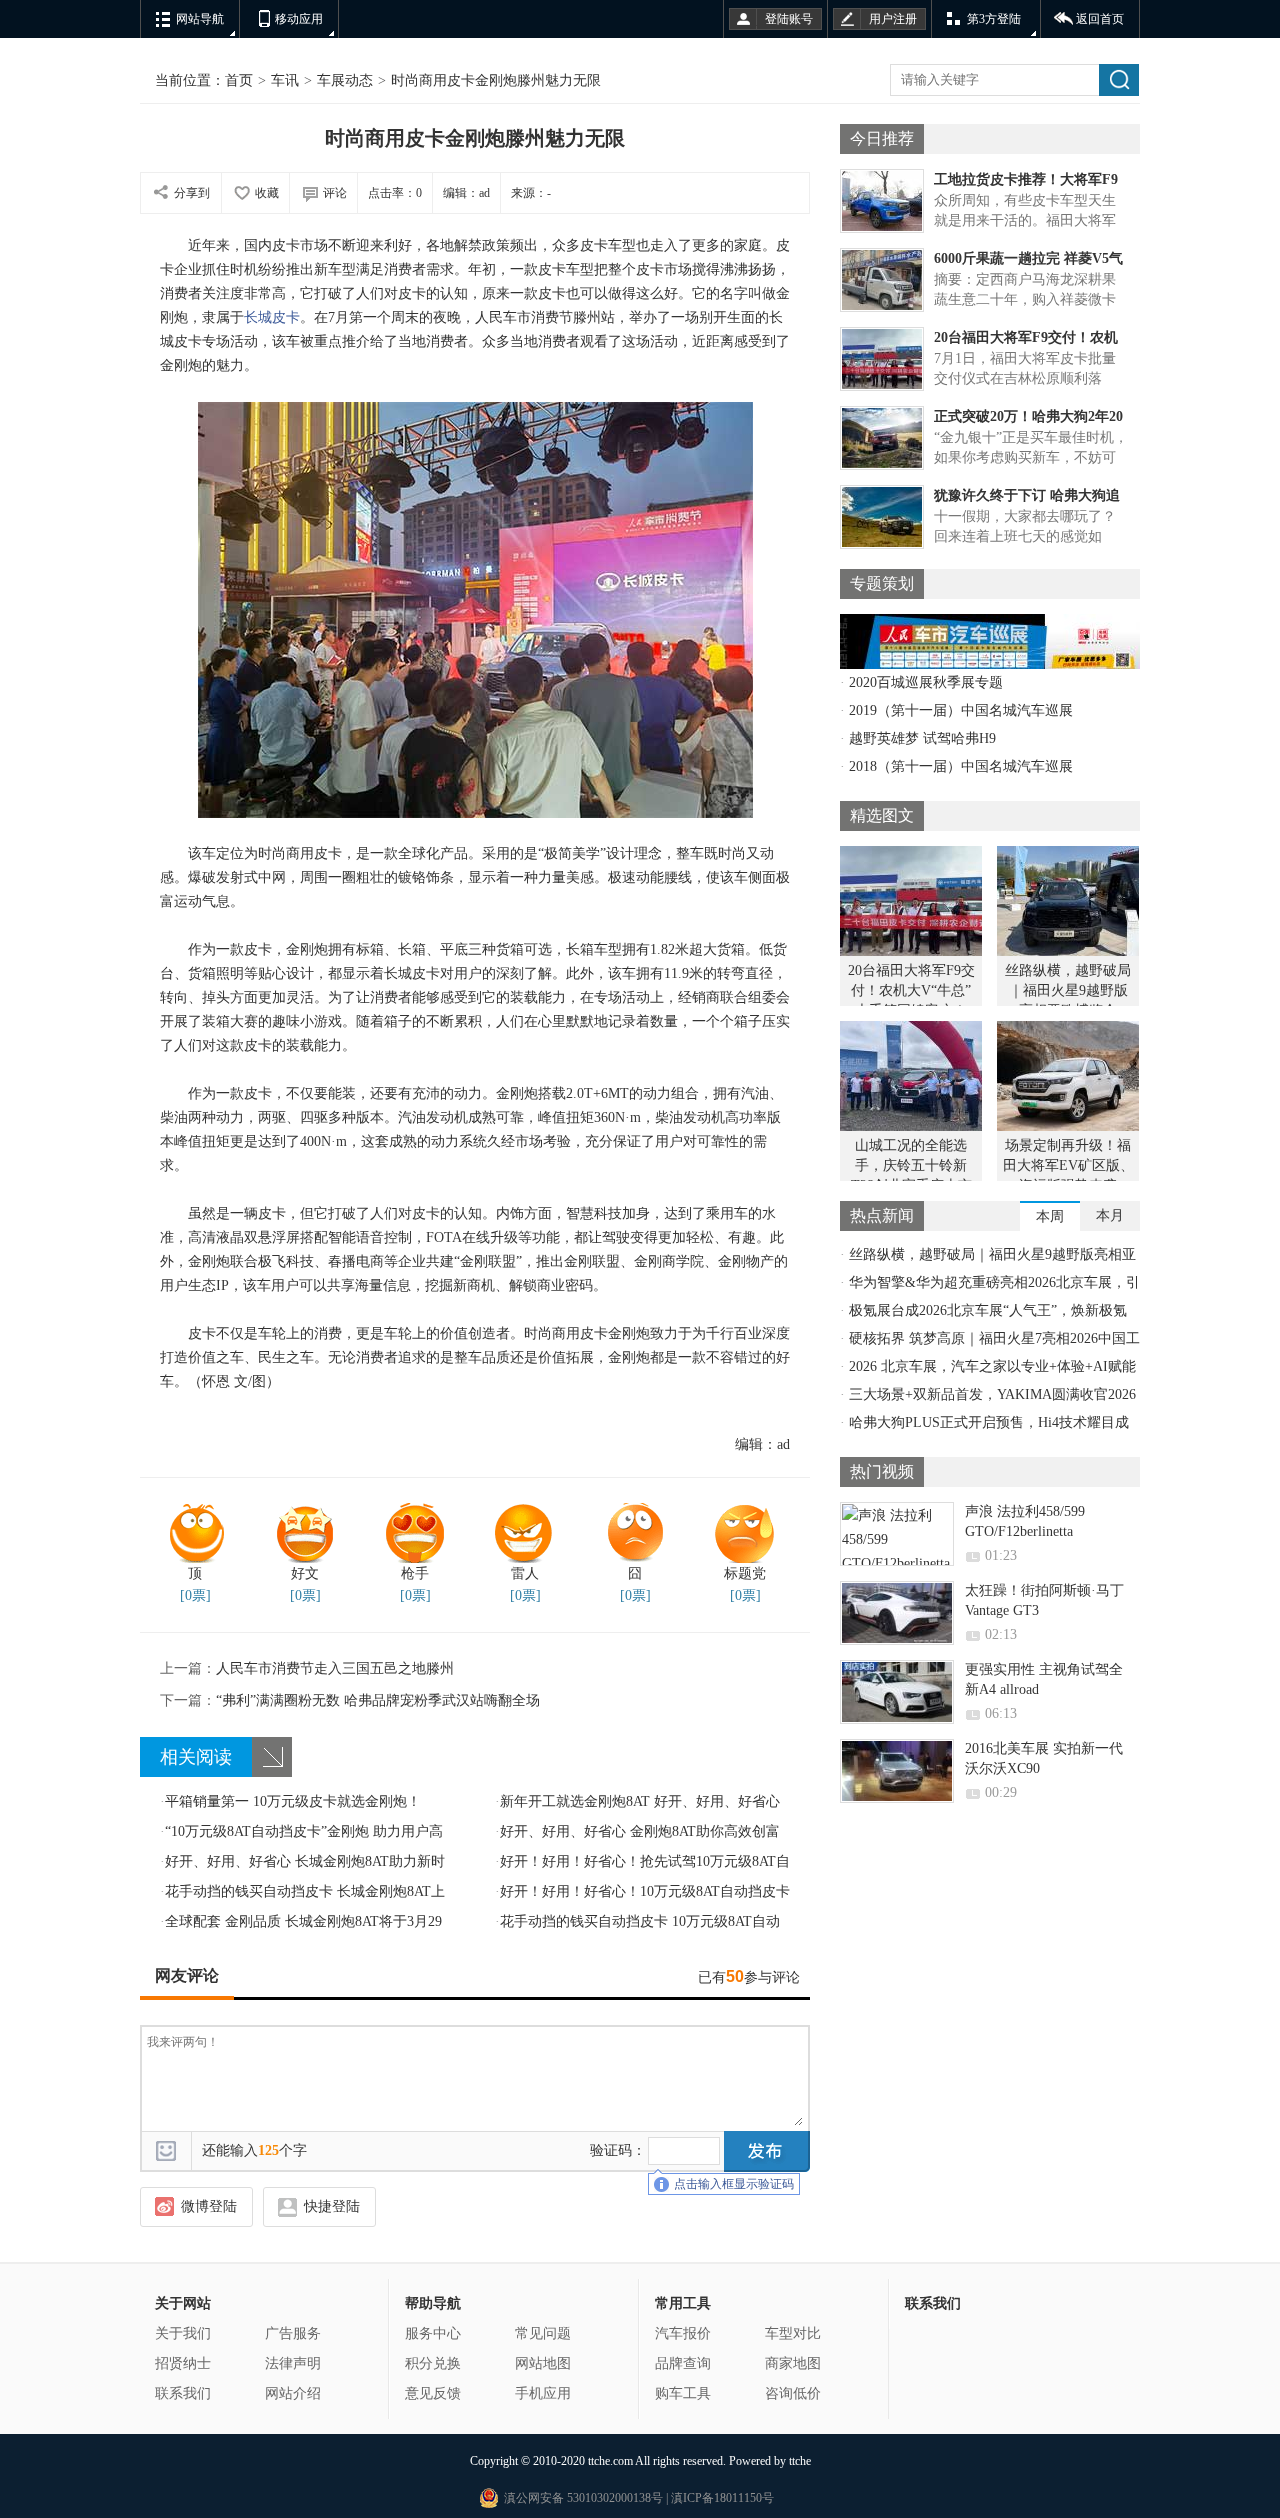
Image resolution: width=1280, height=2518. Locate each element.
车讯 (285, 80)
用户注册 (893, 19)
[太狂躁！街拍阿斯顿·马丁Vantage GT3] (897, 1613)
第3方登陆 (994, 19)
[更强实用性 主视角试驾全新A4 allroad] (897, 1692)
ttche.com (610, 2461)
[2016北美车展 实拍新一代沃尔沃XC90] (897, 1771)
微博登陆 (209, 2206)
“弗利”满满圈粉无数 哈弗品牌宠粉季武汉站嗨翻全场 (350, 1700)
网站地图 (543, 2363)
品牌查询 (683, 2363)
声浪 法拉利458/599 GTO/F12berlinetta (1025, 1521)
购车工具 (683, 2393)
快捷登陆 (332, 2206)
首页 (239, 80)
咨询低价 (793, 2393)
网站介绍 (293, 2393)
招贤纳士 (183, 2363)
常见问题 (543, 2333)
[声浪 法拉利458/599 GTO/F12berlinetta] (897, 1534)
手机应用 (543, 2393)
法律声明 (293, 2363)
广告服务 (293, 2333)
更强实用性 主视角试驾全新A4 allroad (1044, 1679)
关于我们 (183, 2333)
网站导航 (200, 19)
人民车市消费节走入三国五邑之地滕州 (307, 1668)
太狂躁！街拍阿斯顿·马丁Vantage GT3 (1044, 1600)
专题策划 (882, 583)
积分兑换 (433, 2363)
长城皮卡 (272, 317)
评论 (335, 193)
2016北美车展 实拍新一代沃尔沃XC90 (1044, 1758)
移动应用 (299, 19)
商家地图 (793, 2363)
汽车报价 (683, 2333)
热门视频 (882, 1471)
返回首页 (1100, 19)
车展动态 (345, 80)
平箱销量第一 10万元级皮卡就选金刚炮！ (290, 1801)
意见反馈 (433, 2393)
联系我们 (183, 2393)
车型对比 (793, 2333)
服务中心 (433, 2333)
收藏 (267, 193)
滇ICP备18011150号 (721, 2498)
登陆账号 (789, 19)
